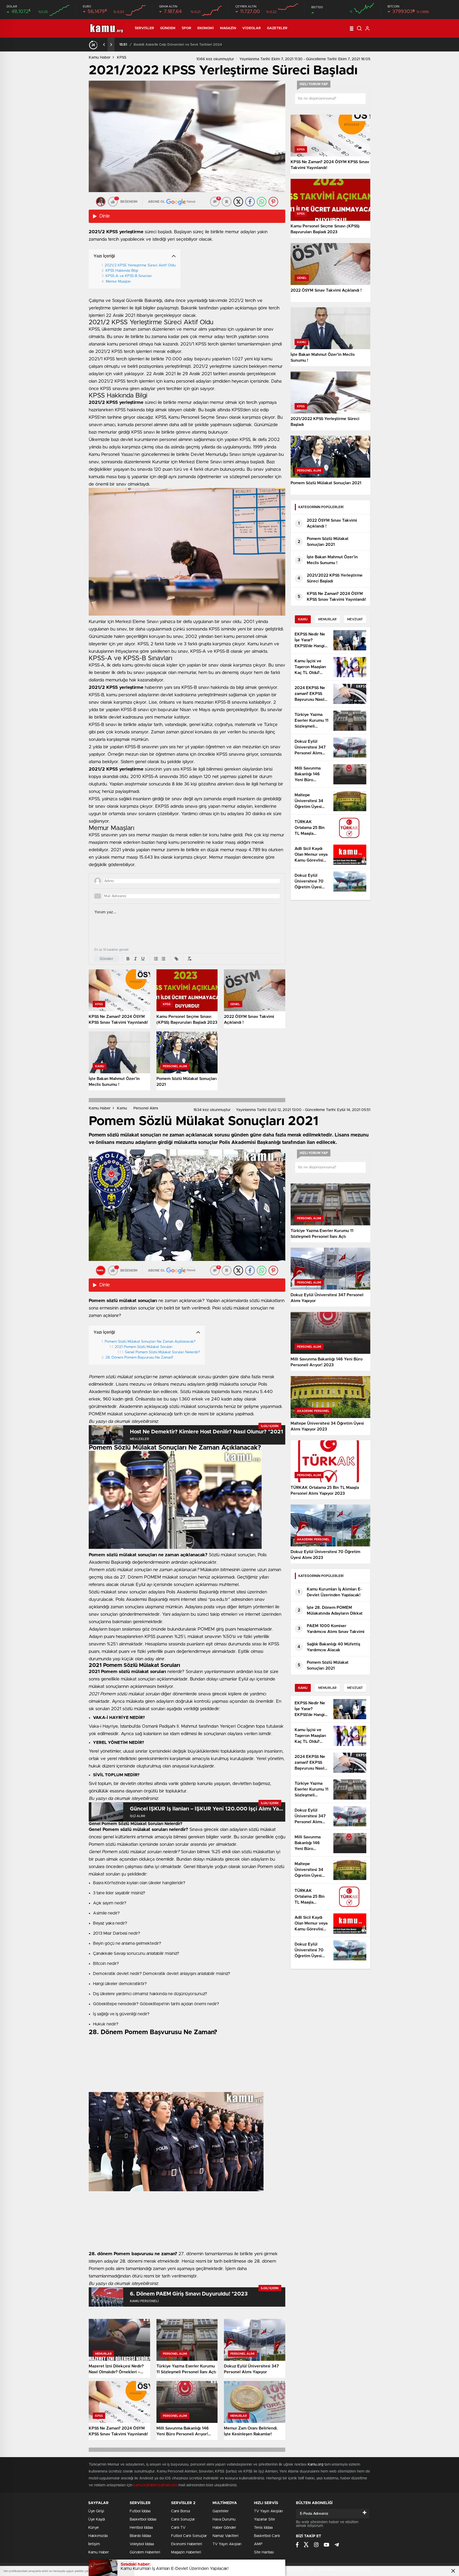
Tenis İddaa (263, 2528)
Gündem (168, 28)
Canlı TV (178, 2528)
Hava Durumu (224, 2519)
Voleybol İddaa (142, 2544)
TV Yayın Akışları (227, 2544)
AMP (258, 2544)
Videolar (252, 28)
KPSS (122, 58)
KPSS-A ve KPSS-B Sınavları (129, 276)
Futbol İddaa (140, 2511)
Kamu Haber (100, 58)
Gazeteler (277, 28)
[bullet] (163, 959)
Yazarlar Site (264, 2519)
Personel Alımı (146, 1108)
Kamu (303, 619)
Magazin (228, 28)
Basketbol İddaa (143, 2519)
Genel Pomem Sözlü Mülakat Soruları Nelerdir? (162, 1352)
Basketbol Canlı (267, 2536)
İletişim (94, 2544)
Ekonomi (206, 28)
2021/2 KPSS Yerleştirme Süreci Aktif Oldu (140, 265)
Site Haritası (264, 2552)
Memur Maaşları (118, 282)
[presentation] (104, 45)
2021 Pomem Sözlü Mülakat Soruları (144, 1347)
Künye (93, 2528)
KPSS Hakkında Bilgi (122, 271)
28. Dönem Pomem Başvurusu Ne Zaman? (139, 1358)
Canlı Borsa (180, 2511)
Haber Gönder (224, 2528)
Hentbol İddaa (141, 2528)
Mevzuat (355, 619)
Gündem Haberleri (145, 2552)
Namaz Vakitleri (226, 2536)
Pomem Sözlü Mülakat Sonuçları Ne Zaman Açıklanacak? (150, 1342)
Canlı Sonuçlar (183, 2519)
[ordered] (156, 959)
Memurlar (327, 619)
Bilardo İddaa (140, 2536)
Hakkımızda (98, 2536)
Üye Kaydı (97, 2519)
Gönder (107, 959)
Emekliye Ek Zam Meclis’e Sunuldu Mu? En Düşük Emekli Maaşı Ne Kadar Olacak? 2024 (205, 45)
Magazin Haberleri (186, 2552)
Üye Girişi (96, 2511)
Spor (186, 28)
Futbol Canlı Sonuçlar (189, 2536)
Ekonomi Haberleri (187, 2544)
